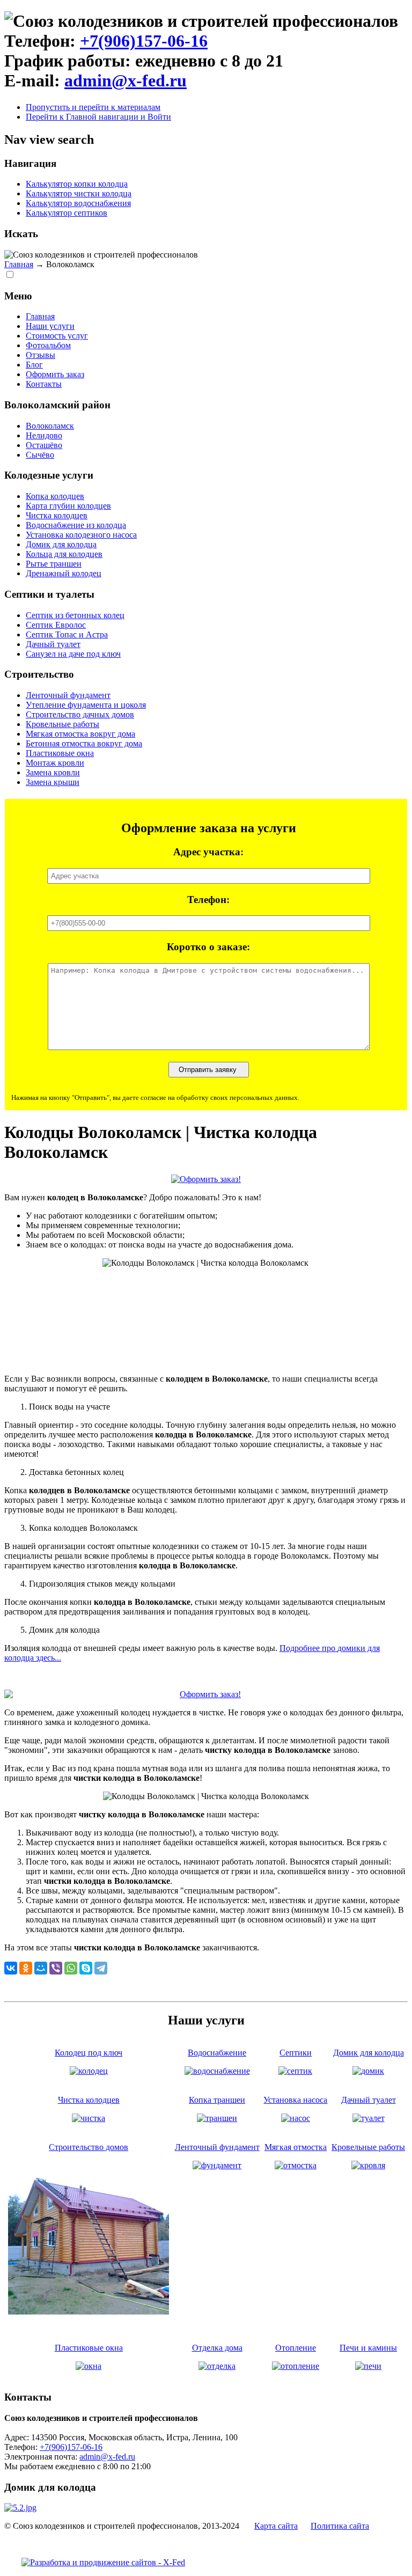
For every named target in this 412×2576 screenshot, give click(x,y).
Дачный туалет (53, 644)
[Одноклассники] (26, 1968)
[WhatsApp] (71, 1968)
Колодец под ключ (89, 2053)
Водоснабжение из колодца (76, 525)
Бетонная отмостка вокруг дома (84, 743)
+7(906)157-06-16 (144, 41)
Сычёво (40, 455)
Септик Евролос (56, 625)
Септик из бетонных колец (75, 615)
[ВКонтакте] (11, 1968)
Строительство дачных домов (80, 714)
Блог (34, 365)
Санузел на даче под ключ (73, 654)
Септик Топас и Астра (67, 634)
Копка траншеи (217, 2100)
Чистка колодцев (57, 515)
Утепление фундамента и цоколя (86, 705)
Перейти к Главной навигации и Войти (98, 117)
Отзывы (41, 355)
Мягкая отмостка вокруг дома (80, 734)
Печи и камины (368, 2348)
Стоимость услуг (57, 336)
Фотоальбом (48, 345)
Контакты (44, 384)
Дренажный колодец (64, 573)
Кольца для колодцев (64, 554)
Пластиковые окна (60, 753)
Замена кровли (53, 772)
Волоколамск (50, 426)
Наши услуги (50, 326)
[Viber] (56, 1968)
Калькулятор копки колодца (77, 184)
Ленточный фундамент (68, 695)
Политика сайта (340, 2526)
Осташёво (44, 445)
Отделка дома (217, 2348)
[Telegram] (101, 1968)
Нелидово (44, 435)
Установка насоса (295, 2100)
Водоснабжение (217, 2053)
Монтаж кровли (55, 763)
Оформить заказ (55, 374)
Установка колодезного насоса (81, 535)
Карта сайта (276, 2526)
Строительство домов (89, 2147)
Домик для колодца (61, 544)
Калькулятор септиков (67, 213)
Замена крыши (53, 782)
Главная (19, 264)
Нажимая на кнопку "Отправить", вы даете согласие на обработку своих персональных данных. (155, 1098)
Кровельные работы (62, 724)
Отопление (296, 2348)
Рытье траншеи (54, 564)
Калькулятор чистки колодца (79, 193)
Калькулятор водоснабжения (78, 203)
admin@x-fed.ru (126, 80)
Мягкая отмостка (296, 2147)
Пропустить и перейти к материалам (93, 107)
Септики (296, 2053)
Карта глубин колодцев (68, 506)
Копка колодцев (55, 496)
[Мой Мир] (41, 1968)
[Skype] (86, 1968)
